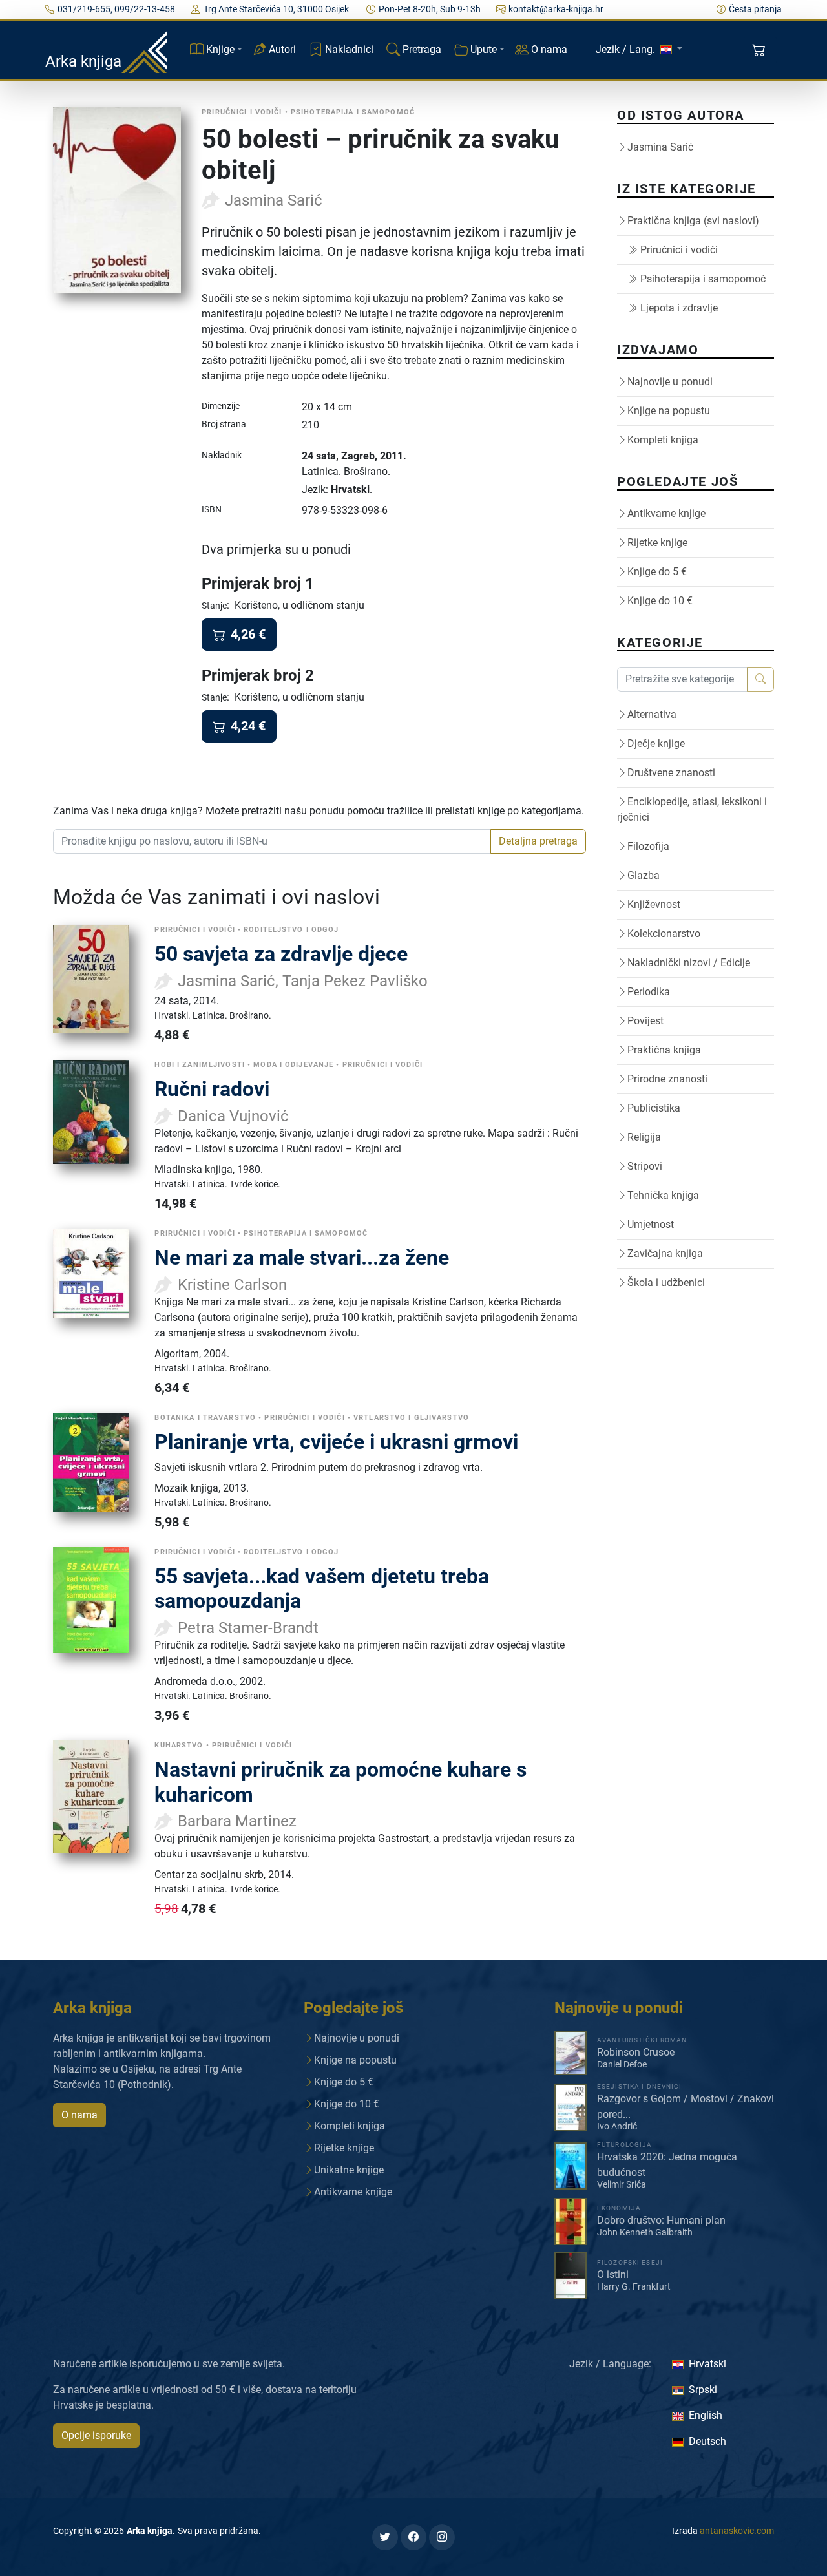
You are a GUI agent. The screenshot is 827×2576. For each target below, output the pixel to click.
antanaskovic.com (737, 2531)
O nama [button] (79, 2115)
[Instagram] (442, 2537)
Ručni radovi (212, 1089)
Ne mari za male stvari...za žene (302, 1258)
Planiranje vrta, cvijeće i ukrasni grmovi (336, 1442)
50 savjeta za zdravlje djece (281, 954)
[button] (760, 50)
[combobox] (272, 841)
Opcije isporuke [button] (96, 2435)
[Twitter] (385, 2537)
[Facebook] (413, 2537)
